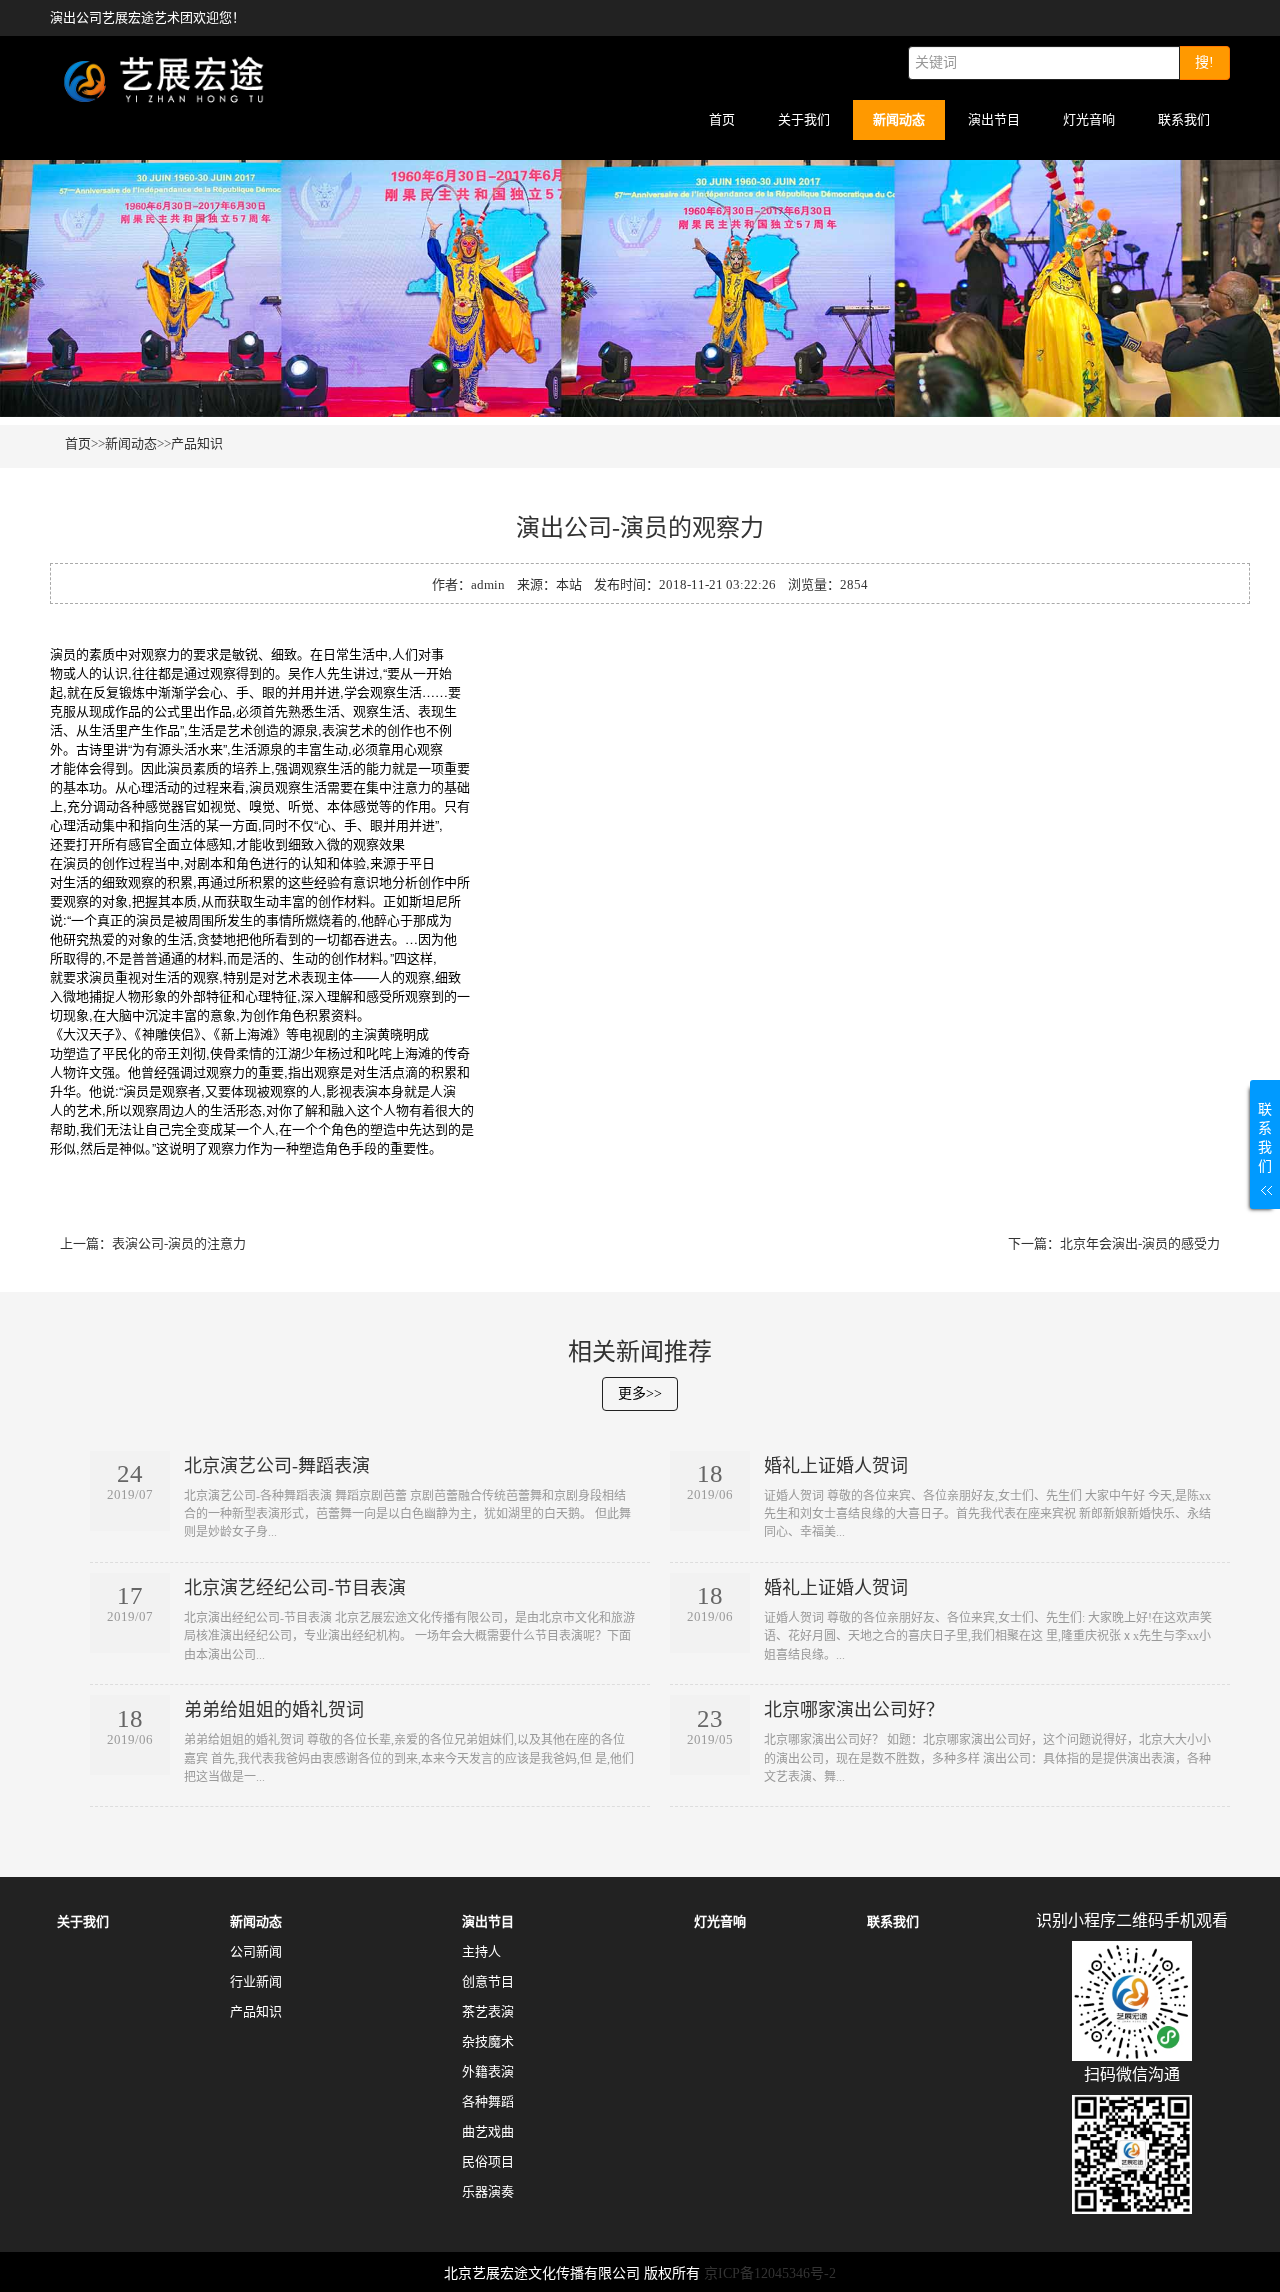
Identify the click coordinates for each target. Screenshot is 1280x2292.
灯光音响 (1089, 119)
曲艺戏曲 (488, 2131)
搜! (1204, 62)
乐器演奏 (488, 2191)
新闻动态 (899, 119)
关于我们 (804, 119)
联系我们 (1184, 119)
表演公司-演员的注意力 (179, 1243)
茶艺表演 (488, 2011)
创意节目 (488, 1981)
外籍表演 (488, 2071)
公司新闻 (256, 1951)
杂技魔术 (488, 2041)
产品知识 (197, 443)
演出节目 (994, 119)
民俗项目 (488, 2161)
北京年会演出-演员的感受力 (1140, 1243)
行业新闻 (256, 1981)
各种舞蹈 (488, 2101)
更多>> (640, 1393)
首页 (722, 119)
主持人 (481, 1951)
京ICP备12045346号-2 (770, 2273)
